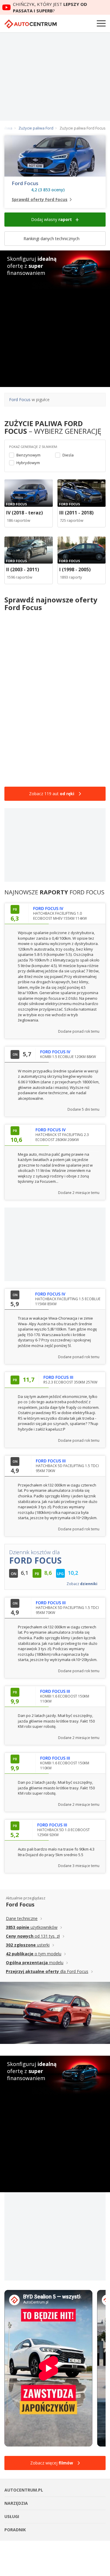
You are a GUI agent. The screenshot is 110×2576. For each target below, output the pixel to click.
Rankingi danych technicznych (52, 239)
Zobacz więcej (52, 2463)
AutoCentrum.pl (31, 24)
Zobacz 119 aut (52, 794)
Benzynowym (28, 455)
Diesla (68, 455)
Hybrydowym (28, 463)
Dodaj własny (51, 219)
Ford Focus (25, 183)
